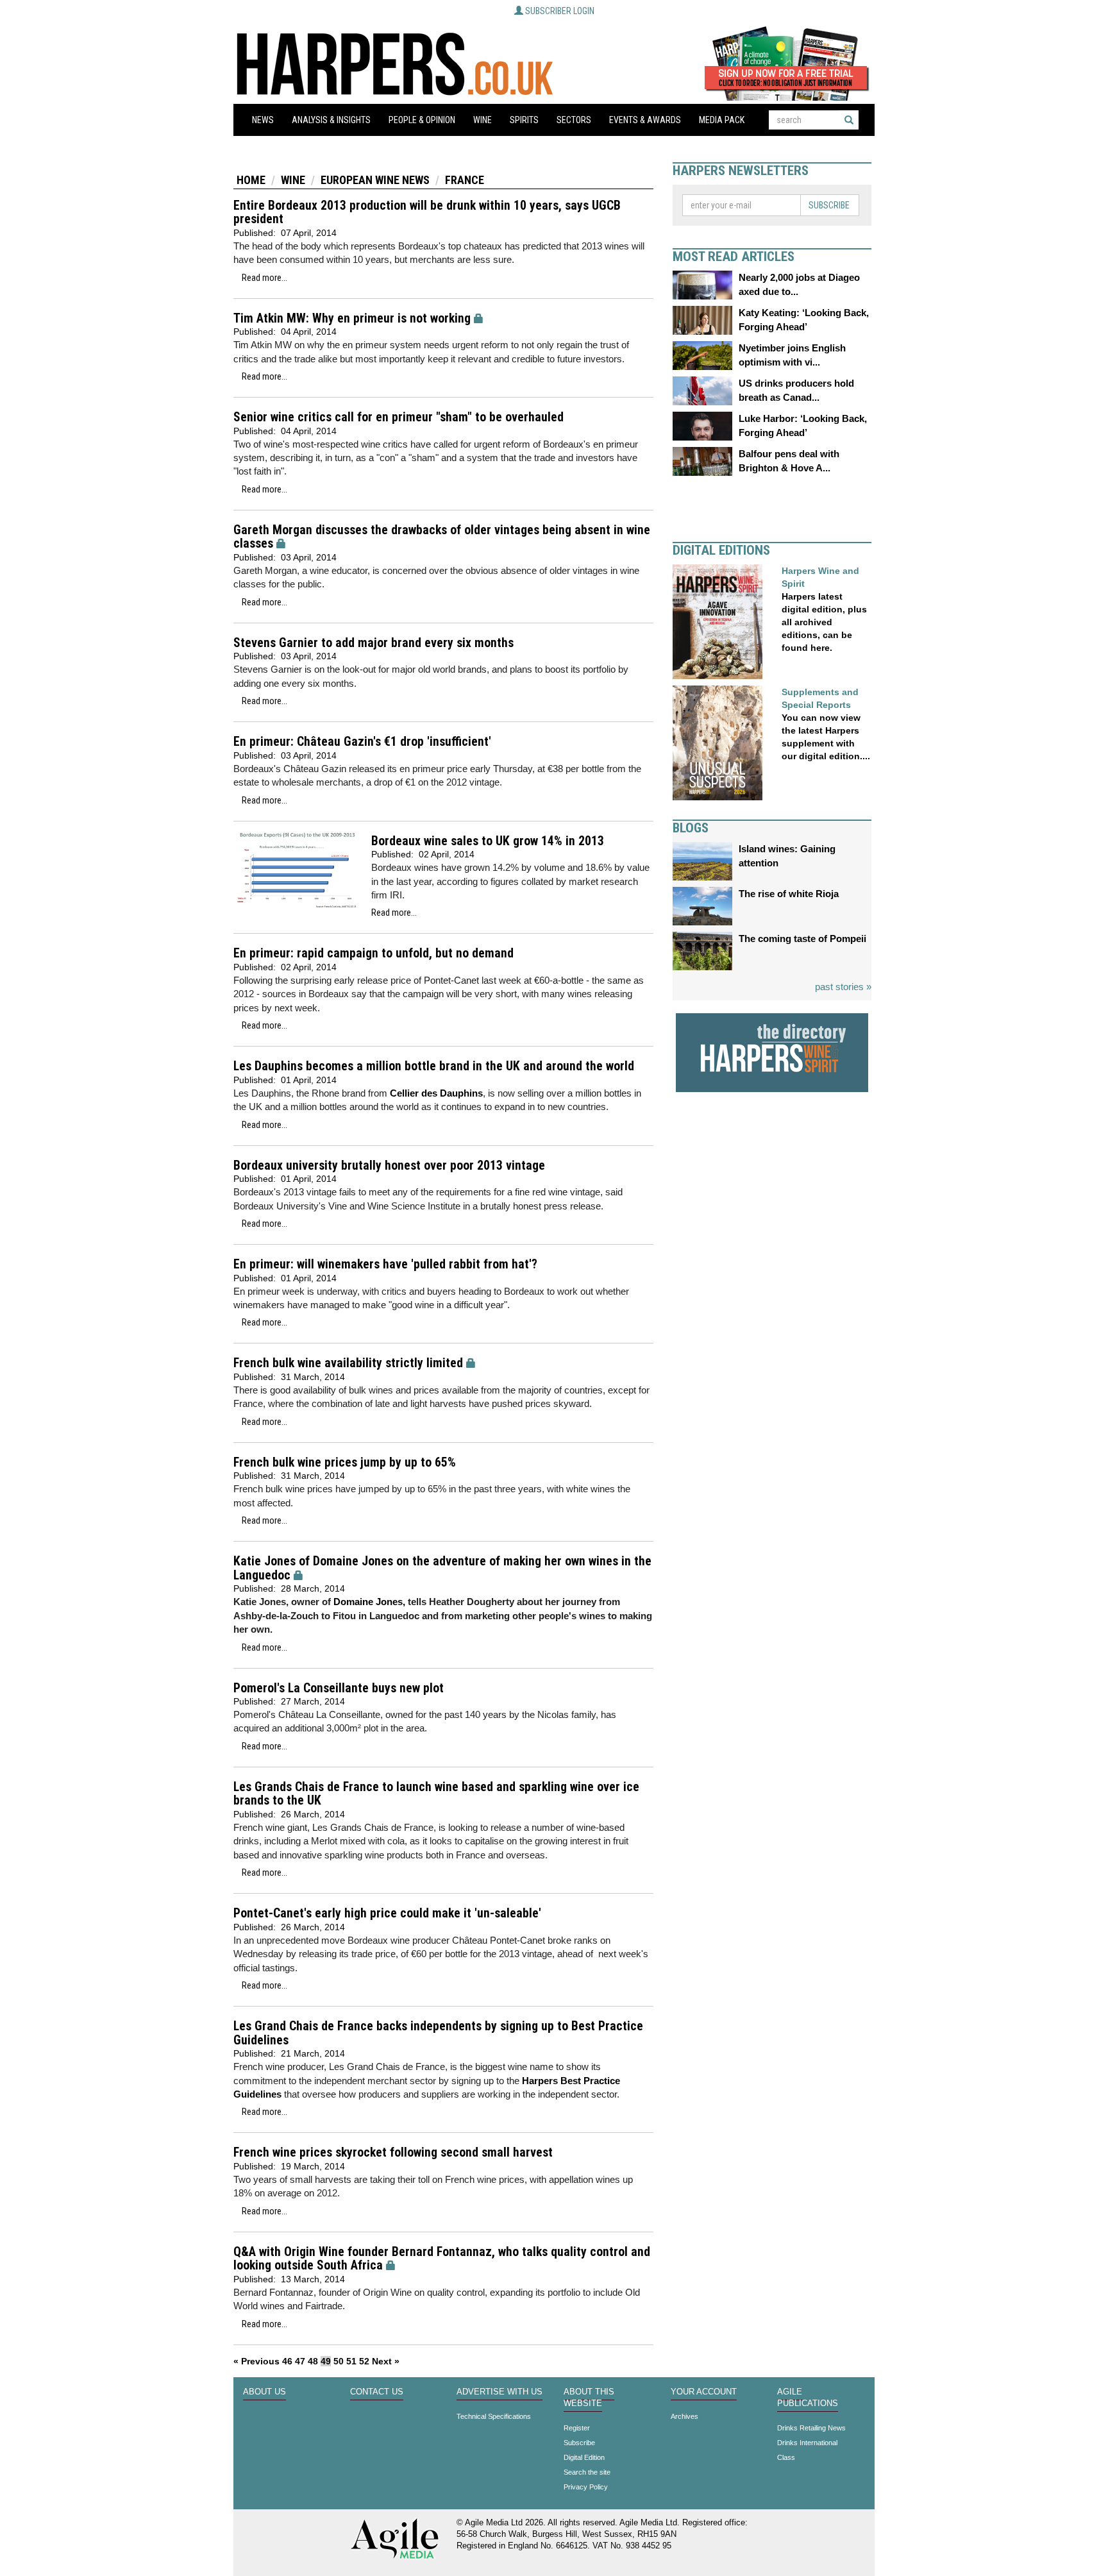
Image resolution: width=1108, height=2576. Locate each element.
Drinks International (807, 2443)
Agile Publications (808, 2398)
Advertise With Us (499, 2392)
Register (577, 2428)
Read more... (264, 278)
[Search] (849, 120)
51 (351, 2361)
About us (264, 2392)
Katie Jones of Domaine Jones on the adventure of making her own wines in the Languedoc (442, 1568)
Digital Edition (584, 2457)
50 (339, 2361)
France (465, 180)
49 (326, 2361)
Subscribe (829, 205)
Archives (684, 2416)
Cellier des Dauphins (436, 1093)
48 (313, 2361)
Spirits (524, 120)
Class (786, 2457)
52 (364, 2361)
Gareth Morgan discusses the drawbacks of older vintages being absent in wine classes (442, 537)
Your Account (704, 2392)
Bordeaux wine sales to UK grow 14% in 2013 (488, 841)
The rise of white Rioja (789, 894)
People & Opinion (422, 120)
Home (251, 180)
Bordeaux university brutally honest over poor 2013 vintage (389, 1166)
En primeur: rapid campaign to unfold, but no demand (374, 953)
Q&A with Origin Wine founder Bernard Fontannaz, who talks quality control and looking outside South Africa (442, 2259)
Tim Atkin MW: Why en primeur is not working (352, 318)
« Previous (256, 2361)
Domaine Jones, (369, 1602)
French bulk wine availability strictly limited (348, 1363)
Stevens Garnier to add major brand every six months (374, 643)
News (263, 120)
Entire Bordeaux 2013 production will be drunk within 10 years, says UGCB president (427, 213)
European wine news (375, 180)
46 (287, 2361)
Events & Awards (645, 120)
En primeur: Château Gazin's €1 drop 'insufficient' (362, 742)
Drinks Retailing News (811, 2428)
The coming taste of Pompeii (802, 939)
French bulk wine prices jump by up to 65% (345, 1462)
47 (300, 2361)
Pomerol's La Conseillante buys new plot (339, 1688)
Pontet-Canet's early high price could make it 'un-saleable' (387, 1913)
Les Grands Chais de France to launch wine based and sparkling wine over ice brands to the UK (436, 1794)
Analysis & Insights (331, 120)
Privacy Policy (586, 2487)
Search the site (587, 2472)
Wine (483, 120)
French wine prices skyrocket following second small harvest (393, 2152)
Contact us (377, 2392)
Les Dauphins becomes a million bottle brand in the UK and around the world (434, 1066)
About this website (589, 2398)
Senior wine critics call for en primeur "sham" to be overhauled (399, 417)
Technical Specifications (494, 2416)
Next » (386, 2361)
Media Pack (722, 120)
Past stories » (843, 987)
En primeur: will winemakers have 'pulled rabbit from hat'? (385, 1264)
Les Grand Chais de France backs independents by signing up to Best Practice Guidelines (438, 2033)
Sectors (574, 120)
